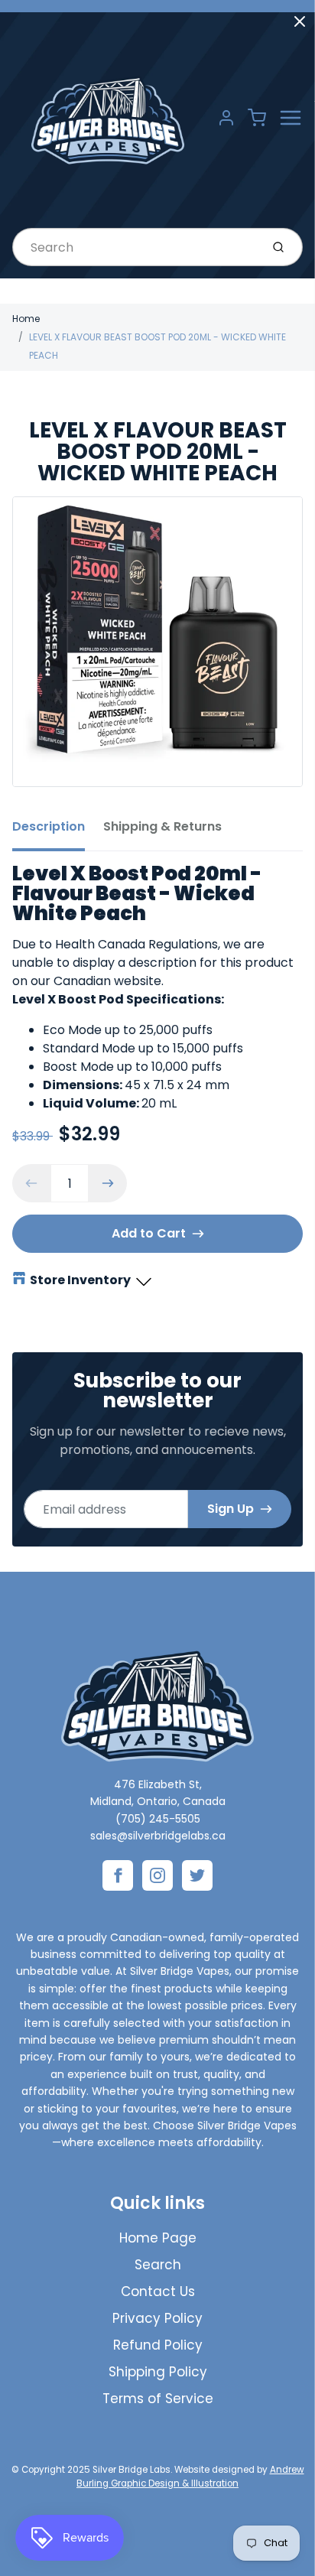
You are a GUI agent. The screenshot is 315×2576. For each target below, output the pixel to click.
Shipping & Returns (162, 826)
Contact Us (158, 2291)
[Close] (300, 21)
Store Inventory (80, 1280)
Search (158, 2265)
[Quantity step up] (108, 1183)
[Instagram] (157, 1875)
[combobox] (135, 247)
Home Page (158, 2238)
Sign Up (231, 1509)
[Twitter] (197, 1875)
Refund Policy (158, 2345)
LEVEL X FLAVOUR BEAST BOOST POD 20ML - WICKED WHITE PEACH (157, 346)
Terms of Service (158, 2399)
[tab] (58, 831)
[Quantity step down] (31, 1183)
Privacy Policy (157, 2318)
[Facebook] (118, 1875)
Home (26, 319)
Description (49, 826)
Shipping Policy (158, 2372)
